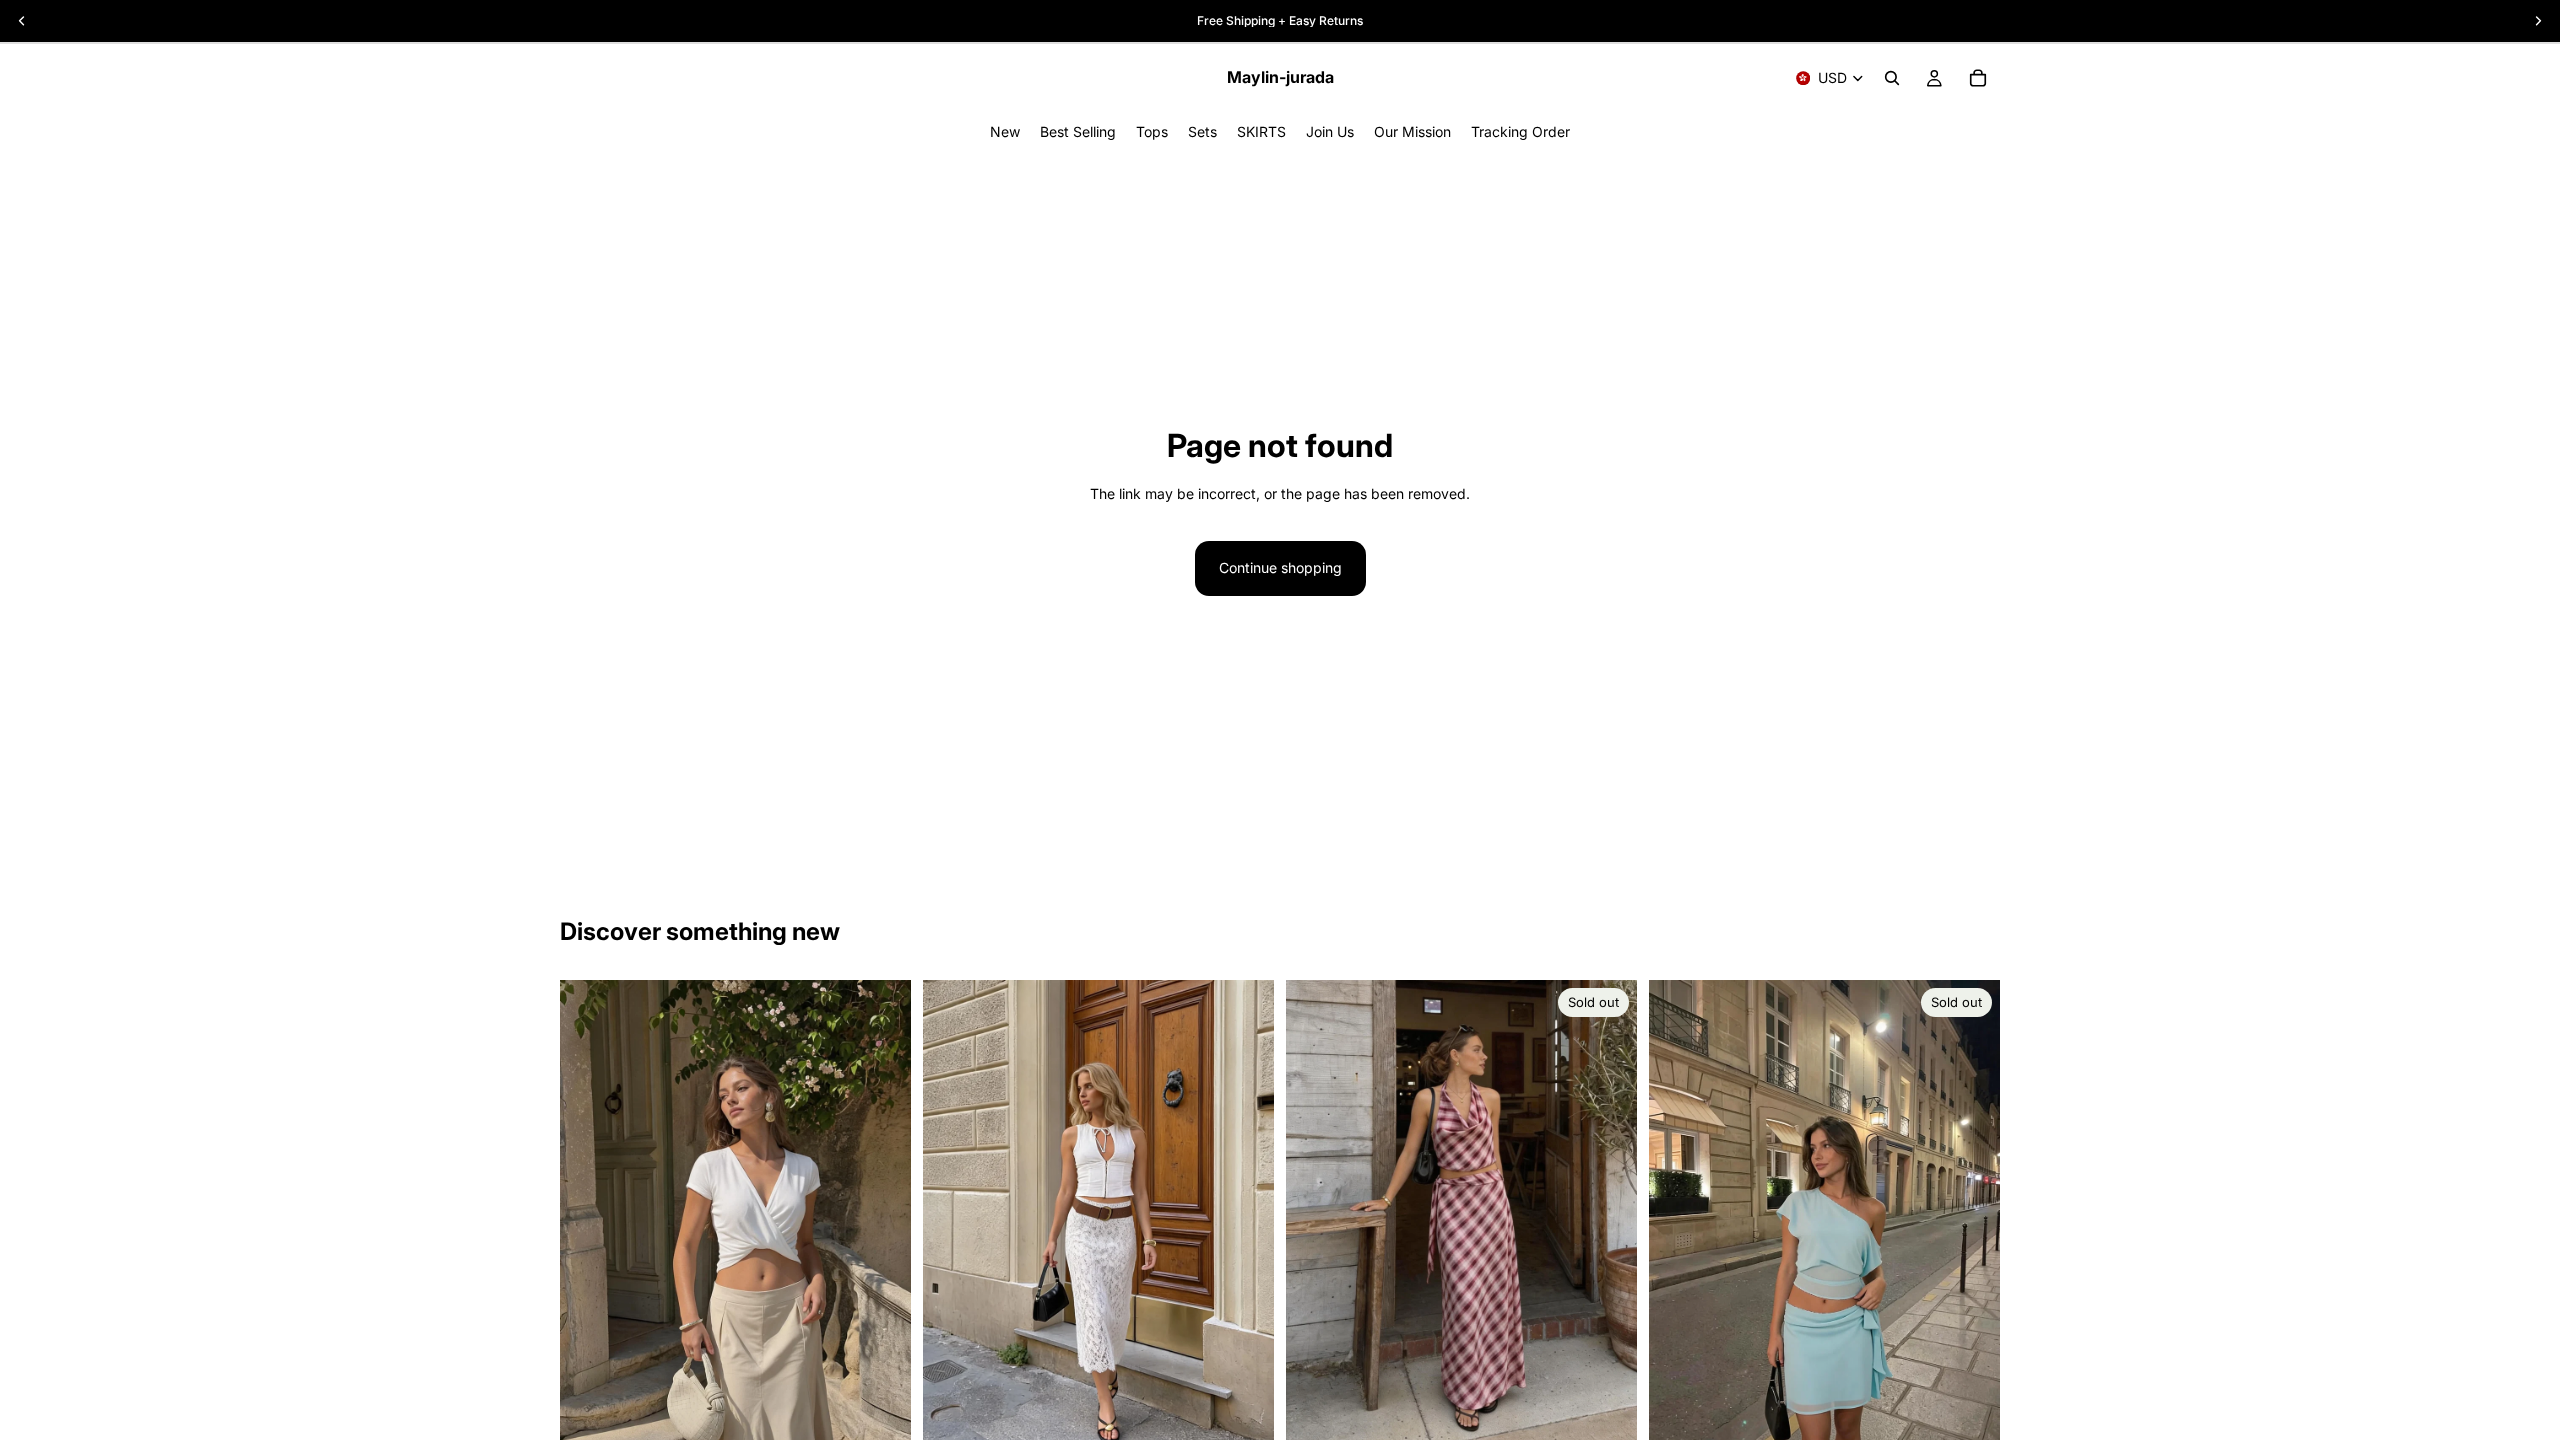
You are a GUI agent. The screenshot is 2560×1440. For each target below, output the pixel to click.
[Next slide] (1607, 1214)
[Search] (1892, 78)
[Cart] (1978, 78)
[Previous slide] (1316, 1214)
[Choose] (880, 1417)
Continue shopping (1280, 567)
